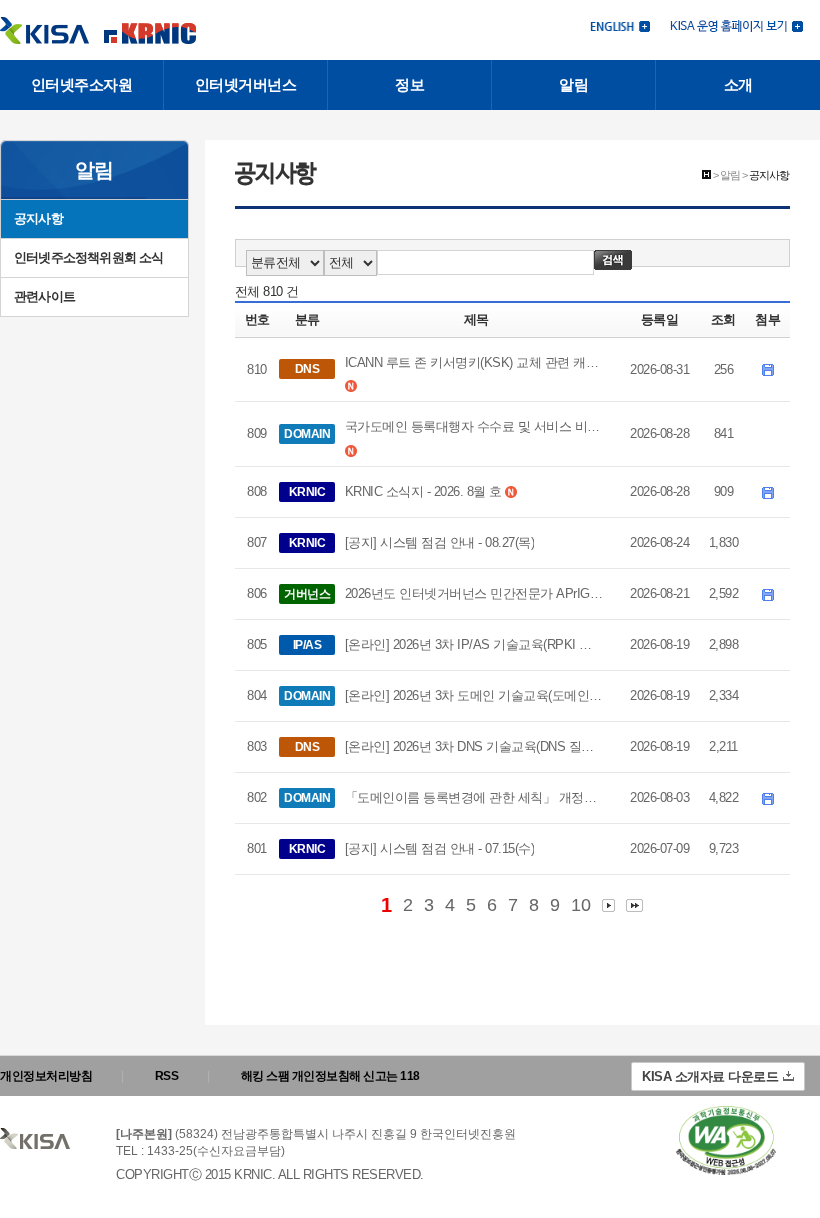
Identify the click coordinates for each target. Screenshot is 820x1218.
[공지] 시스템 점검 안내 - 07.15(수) (440, 848)
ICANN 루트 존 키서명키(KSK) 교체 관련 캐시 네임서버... (474, 362)
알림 (573, 84)
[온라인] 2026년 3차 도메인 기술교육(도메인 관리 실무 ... (474, 695)
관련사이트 (44, 296)
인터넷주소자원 (82, 84)
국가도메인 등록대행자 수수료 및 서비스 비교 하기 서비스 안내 (474, 426)
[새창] (726, 1140)
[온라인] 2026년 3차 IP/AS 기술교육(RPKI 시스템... (474, 644)
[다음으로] (608, 905)
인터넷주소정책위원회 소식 (89, 257)
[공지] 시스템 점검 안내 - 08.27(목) (440, 542)
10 (580, 905)
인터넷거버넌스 (246, 84)
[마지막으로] (634, 905)
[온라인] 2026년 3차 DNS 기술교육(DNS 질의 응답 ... (474, 746)
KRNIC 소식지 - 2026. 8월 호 (423, 491)
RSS (167, 1076)
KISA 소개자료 (710, 1076)
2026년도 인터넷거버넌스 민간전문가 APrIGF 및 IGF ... (474, 593)
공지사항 (38, 218)
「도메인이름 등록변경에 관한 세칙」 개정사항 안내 (474, 797)
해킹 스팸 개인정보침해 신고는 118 (330, 1076)
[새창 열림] (736, 24)
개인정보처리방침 (46, 1076)
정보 (409, 84)
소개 (738, 84)
